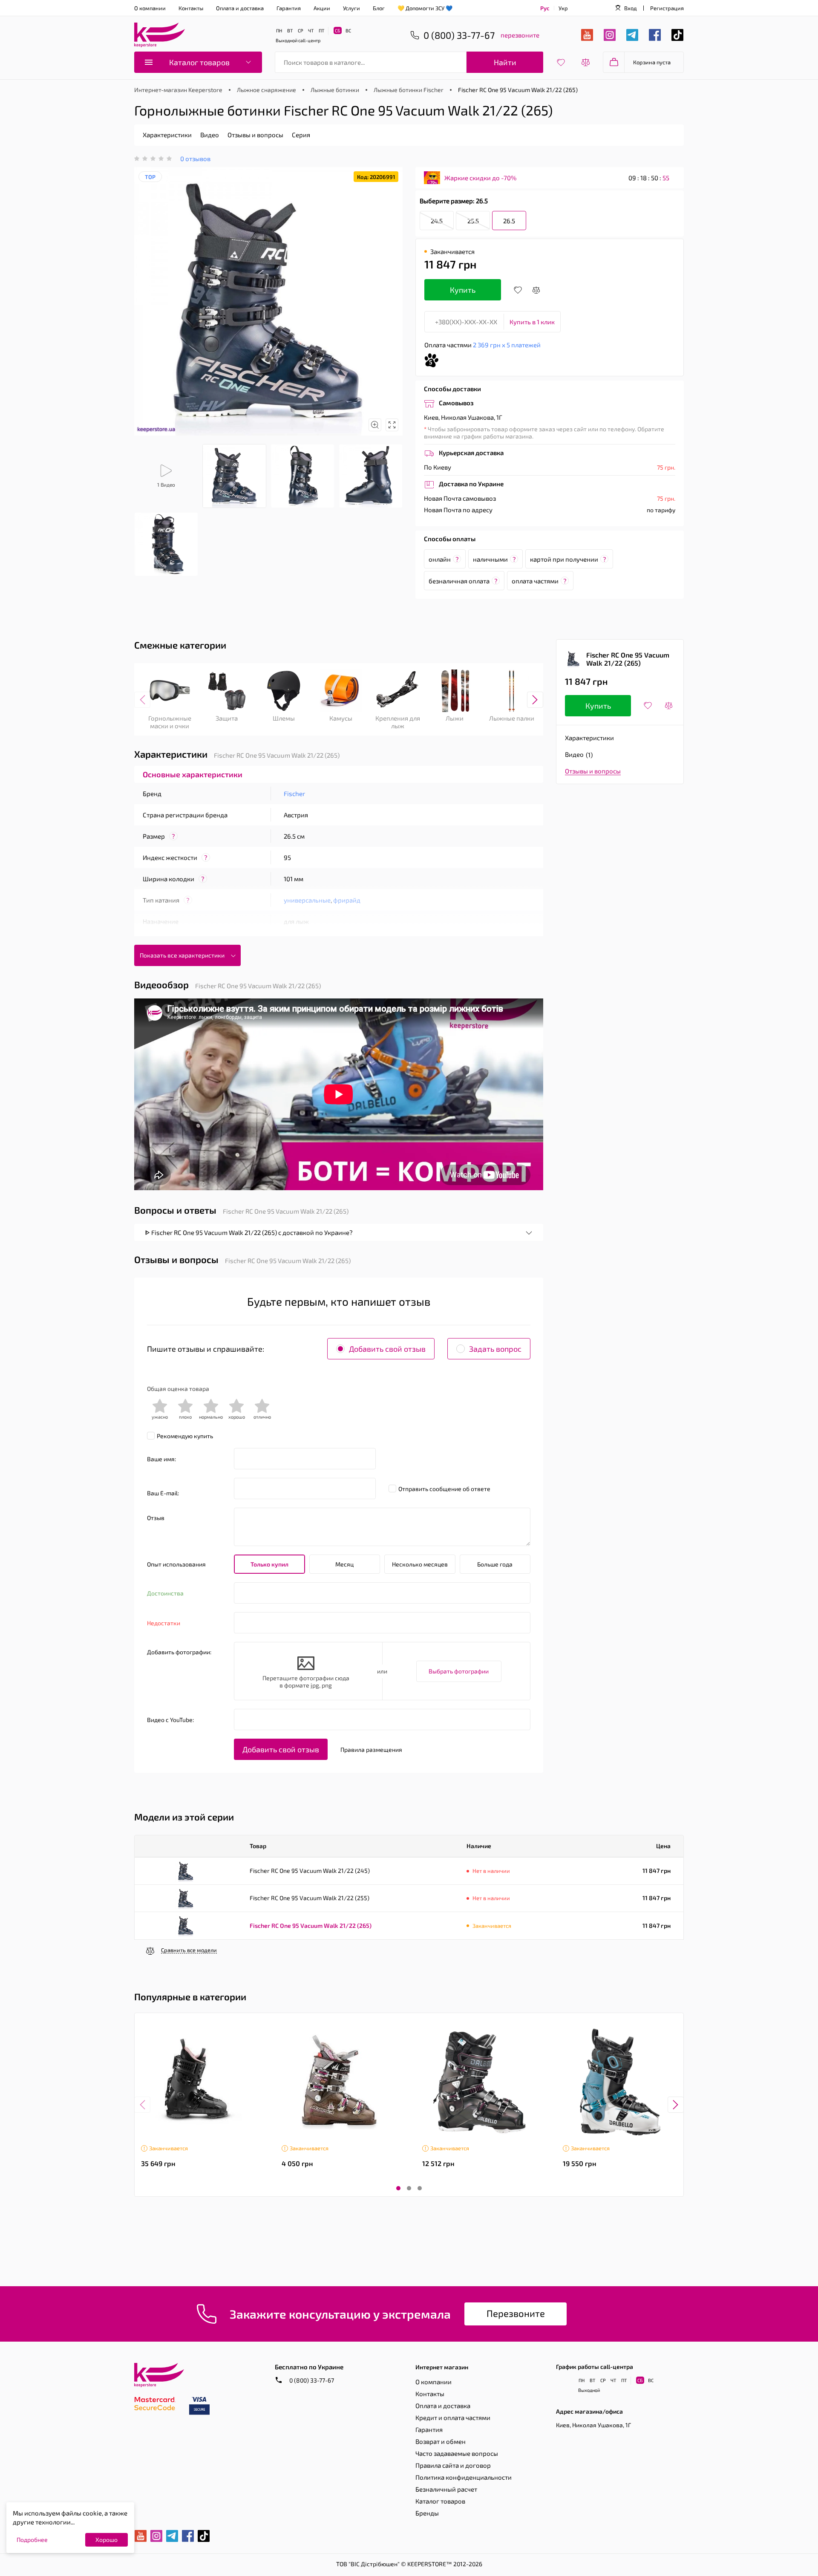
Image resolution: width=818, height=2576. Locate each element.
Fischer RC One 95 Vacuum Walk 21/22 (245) (310, 1871)
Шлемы (284, 718)
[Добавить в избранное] (518, 290)
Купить (463, 290)
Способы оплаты (450, 539)
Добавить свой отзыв (387, 1349)
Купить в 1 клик (532, 322)
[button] (398, 2188)
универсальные (307, 900)
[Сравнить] (536, 290)
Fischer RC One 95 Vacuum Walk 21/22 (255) (310, 1898)
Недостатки (164, 1623)
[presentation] (142, 700)
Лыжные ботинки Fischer (409, 90)
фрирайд (347, 900)
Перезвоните (516, 2313)
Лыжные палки (512, 718)
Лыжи (455, 718)
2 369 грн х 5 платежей (507, 345)
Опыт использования (176, 1564)
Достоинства (165, 1593)
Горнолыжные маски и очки (170, 722)
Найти (505, 62)
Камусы (341, 718)
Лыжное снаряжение (266, 90)
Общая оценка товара (178, 1389)
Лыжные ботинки (335, 90)
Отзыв (156, 1518)
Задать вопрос (495, 1349)
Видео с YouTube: (170, 1720)
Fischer (294, 793)
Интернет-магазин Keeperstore (178, 90)
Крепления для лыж (398, 722)
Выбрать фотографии (459, 1671)
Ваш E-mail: (163, 1493)
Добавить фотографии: (179, 1652)
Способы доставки (452, 389)
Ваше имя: (161, 1459)
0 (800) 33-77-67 (311, 2380)
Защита (227, 718)
